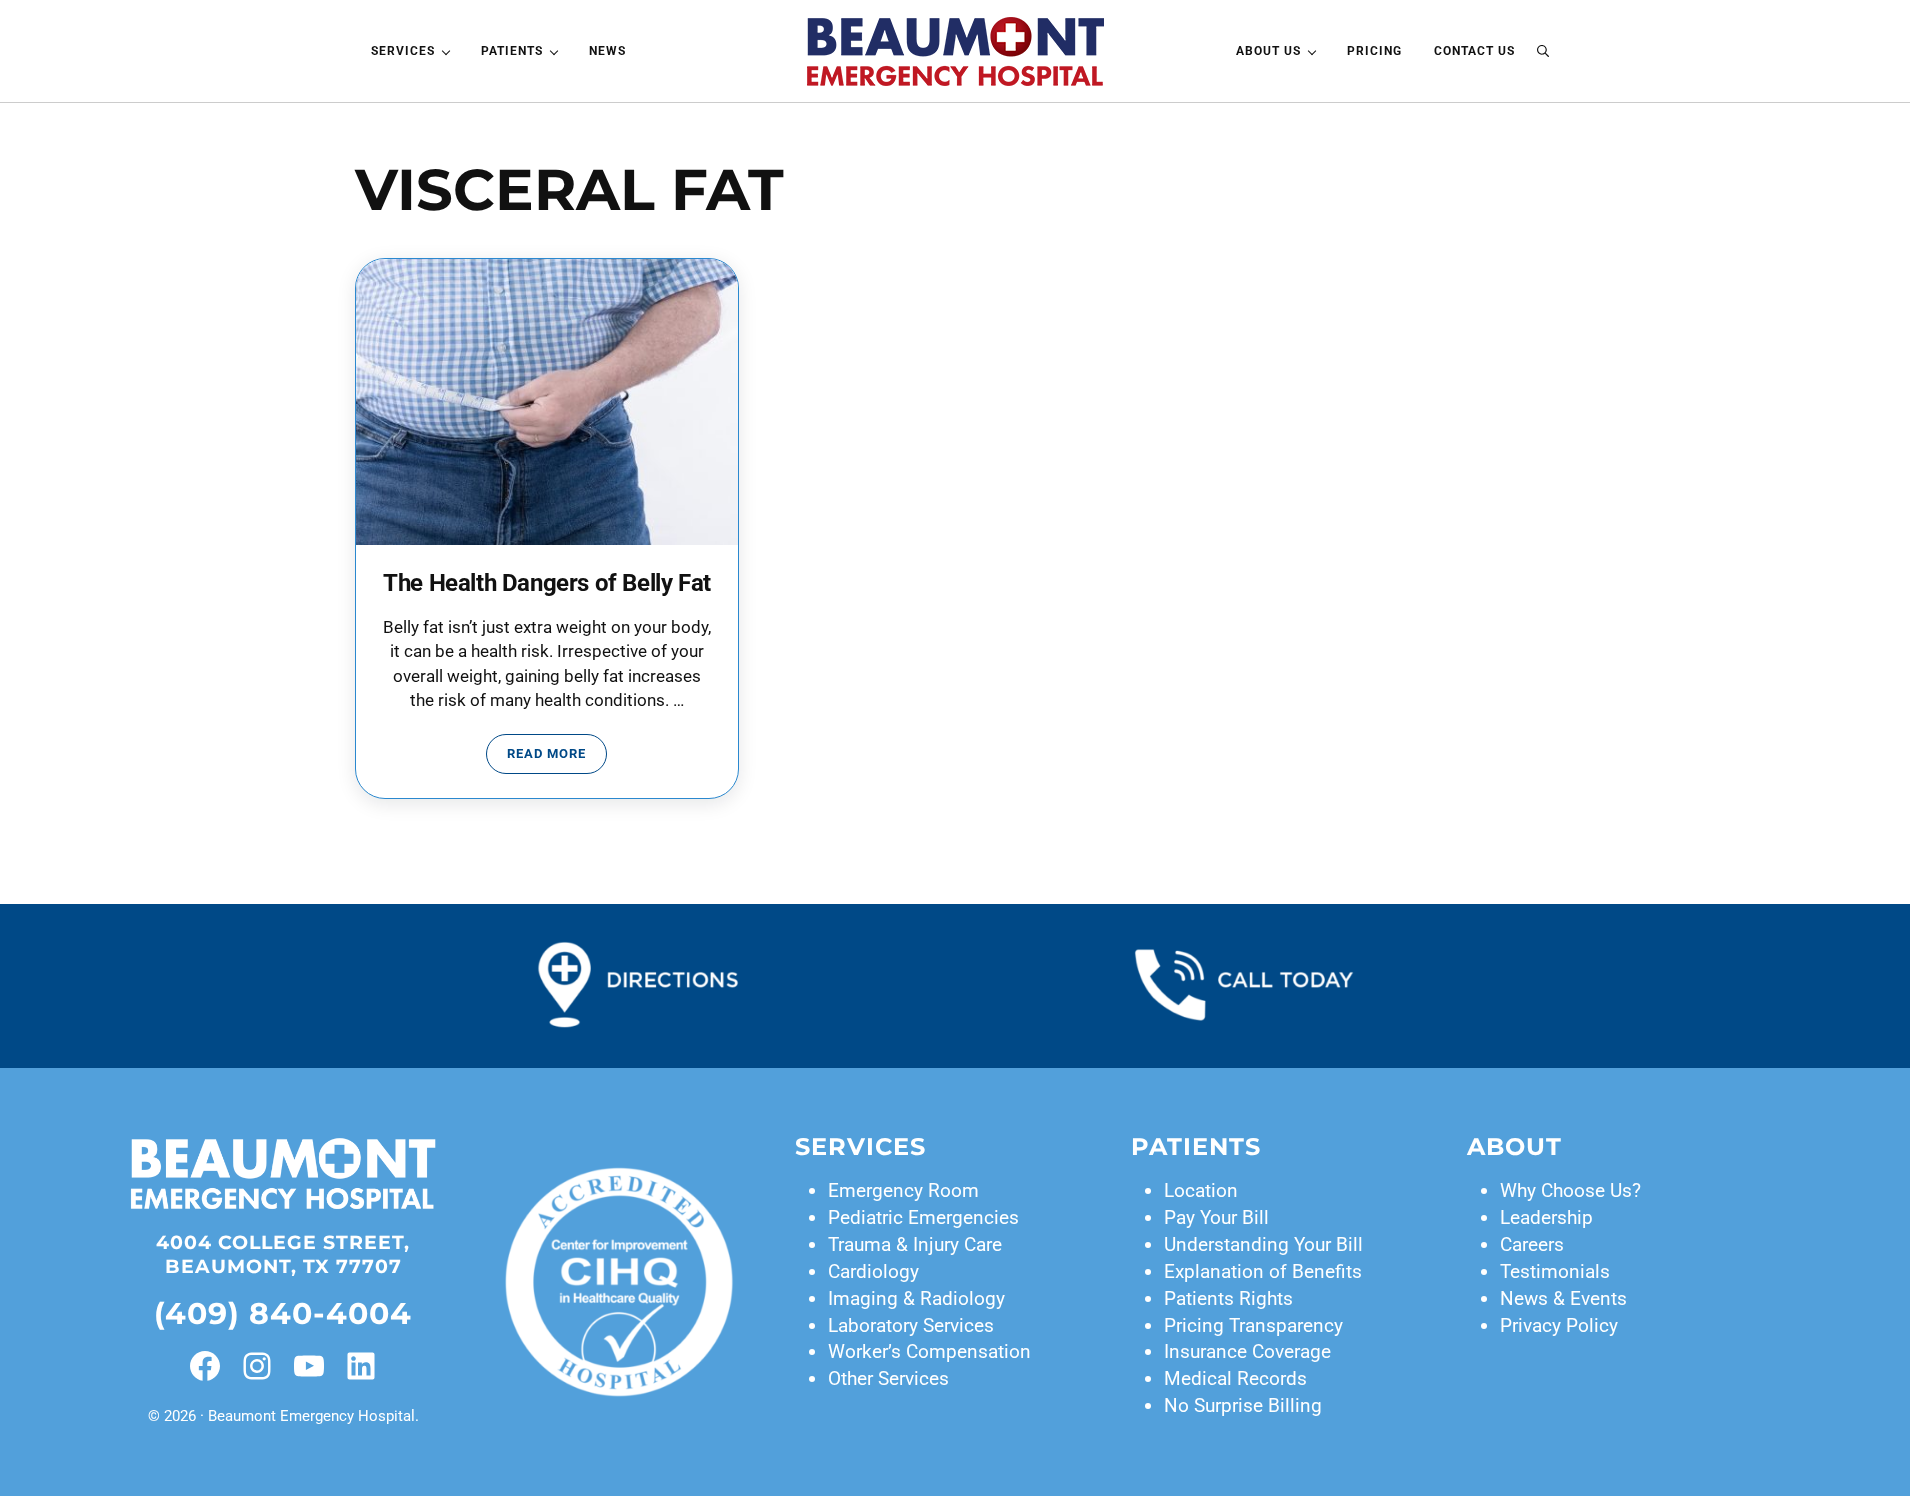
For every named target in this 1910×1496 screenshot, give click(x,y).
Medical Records (1235, 1378)
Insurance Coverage (1247, 1351)
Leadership (1546, 1217)
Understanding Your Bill (1263, 1244)
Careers (1532, 1244)
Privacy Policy (1559, 1325)
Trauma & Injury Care (915, 1244)
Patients (1196, 1146)
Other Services (888, 1378)
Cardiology (873, 1271)
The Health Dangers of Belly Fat (547, 583)
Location (1201, 1190)
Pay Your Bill (1216, 1217)
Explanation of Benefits (1263, 1271)
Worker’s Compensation (929, 1351)
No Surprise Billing (1243, 1405)
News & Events (1563, 1298)
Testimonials (1555, 1271)
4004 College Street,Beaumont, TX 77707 (283, 1254)
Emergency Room (903, 1190)
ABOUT (1514, 1146)
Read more (557, 757)
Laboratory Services (911, 1325)
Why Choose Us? (1570, 1190)
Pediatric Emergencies (923, 1217)
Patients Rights (1228, 1298)
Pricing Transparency (1253, 1325)
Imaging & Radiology (916, 1298)
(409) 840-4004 (283, 1313)
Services (860, 1146)
